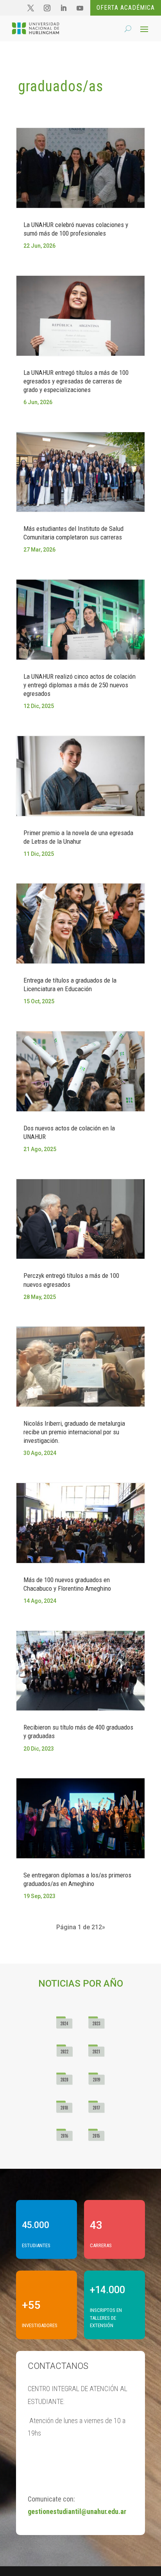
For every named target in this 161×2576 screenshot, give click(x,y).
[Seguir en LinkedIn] (63, 8)
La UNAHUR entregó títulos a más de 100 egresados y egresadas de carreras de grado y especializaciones (76, 381)
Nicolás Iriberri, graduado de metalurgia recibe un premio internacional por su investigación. (74, 1432)
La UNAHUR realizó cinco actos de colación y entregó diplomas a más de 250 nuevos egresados (80, 685)
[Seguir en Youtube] (80, 8)
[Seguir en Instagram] (47, 8)
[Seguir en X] (30, 8)
